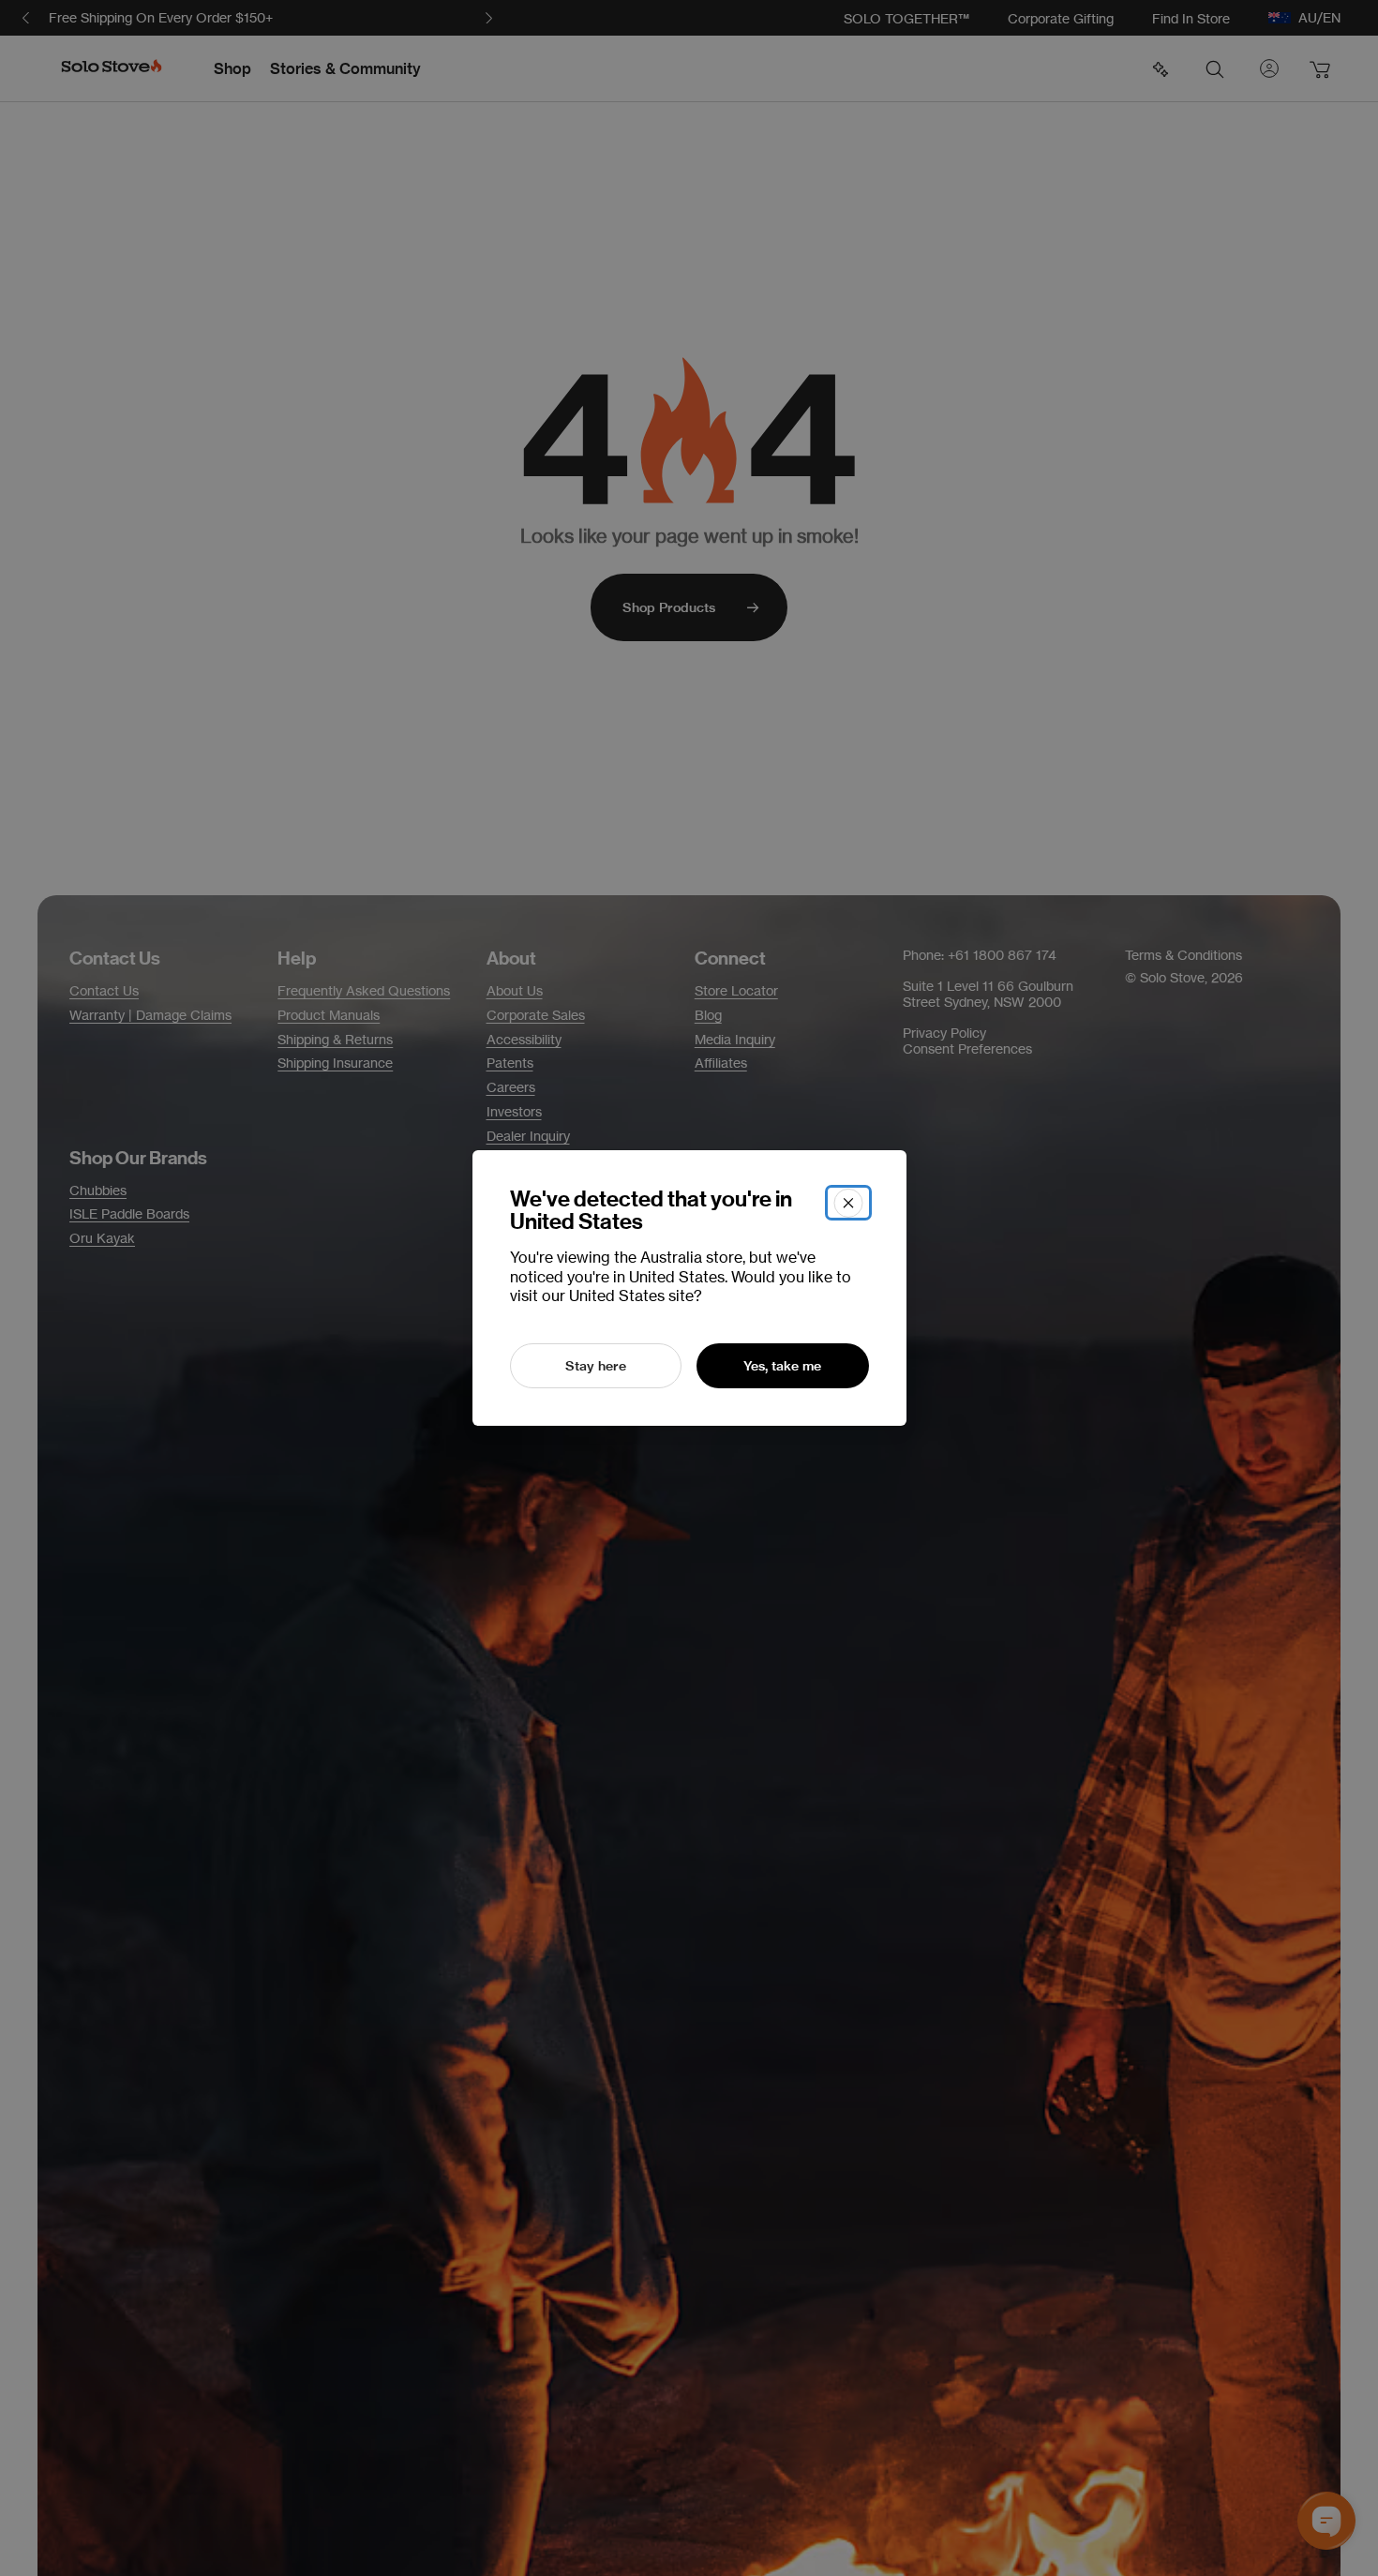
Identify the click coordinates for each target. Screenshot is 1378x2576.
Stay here (596, 1366)
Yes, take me (782, 1366)
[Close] (848, 1203)
